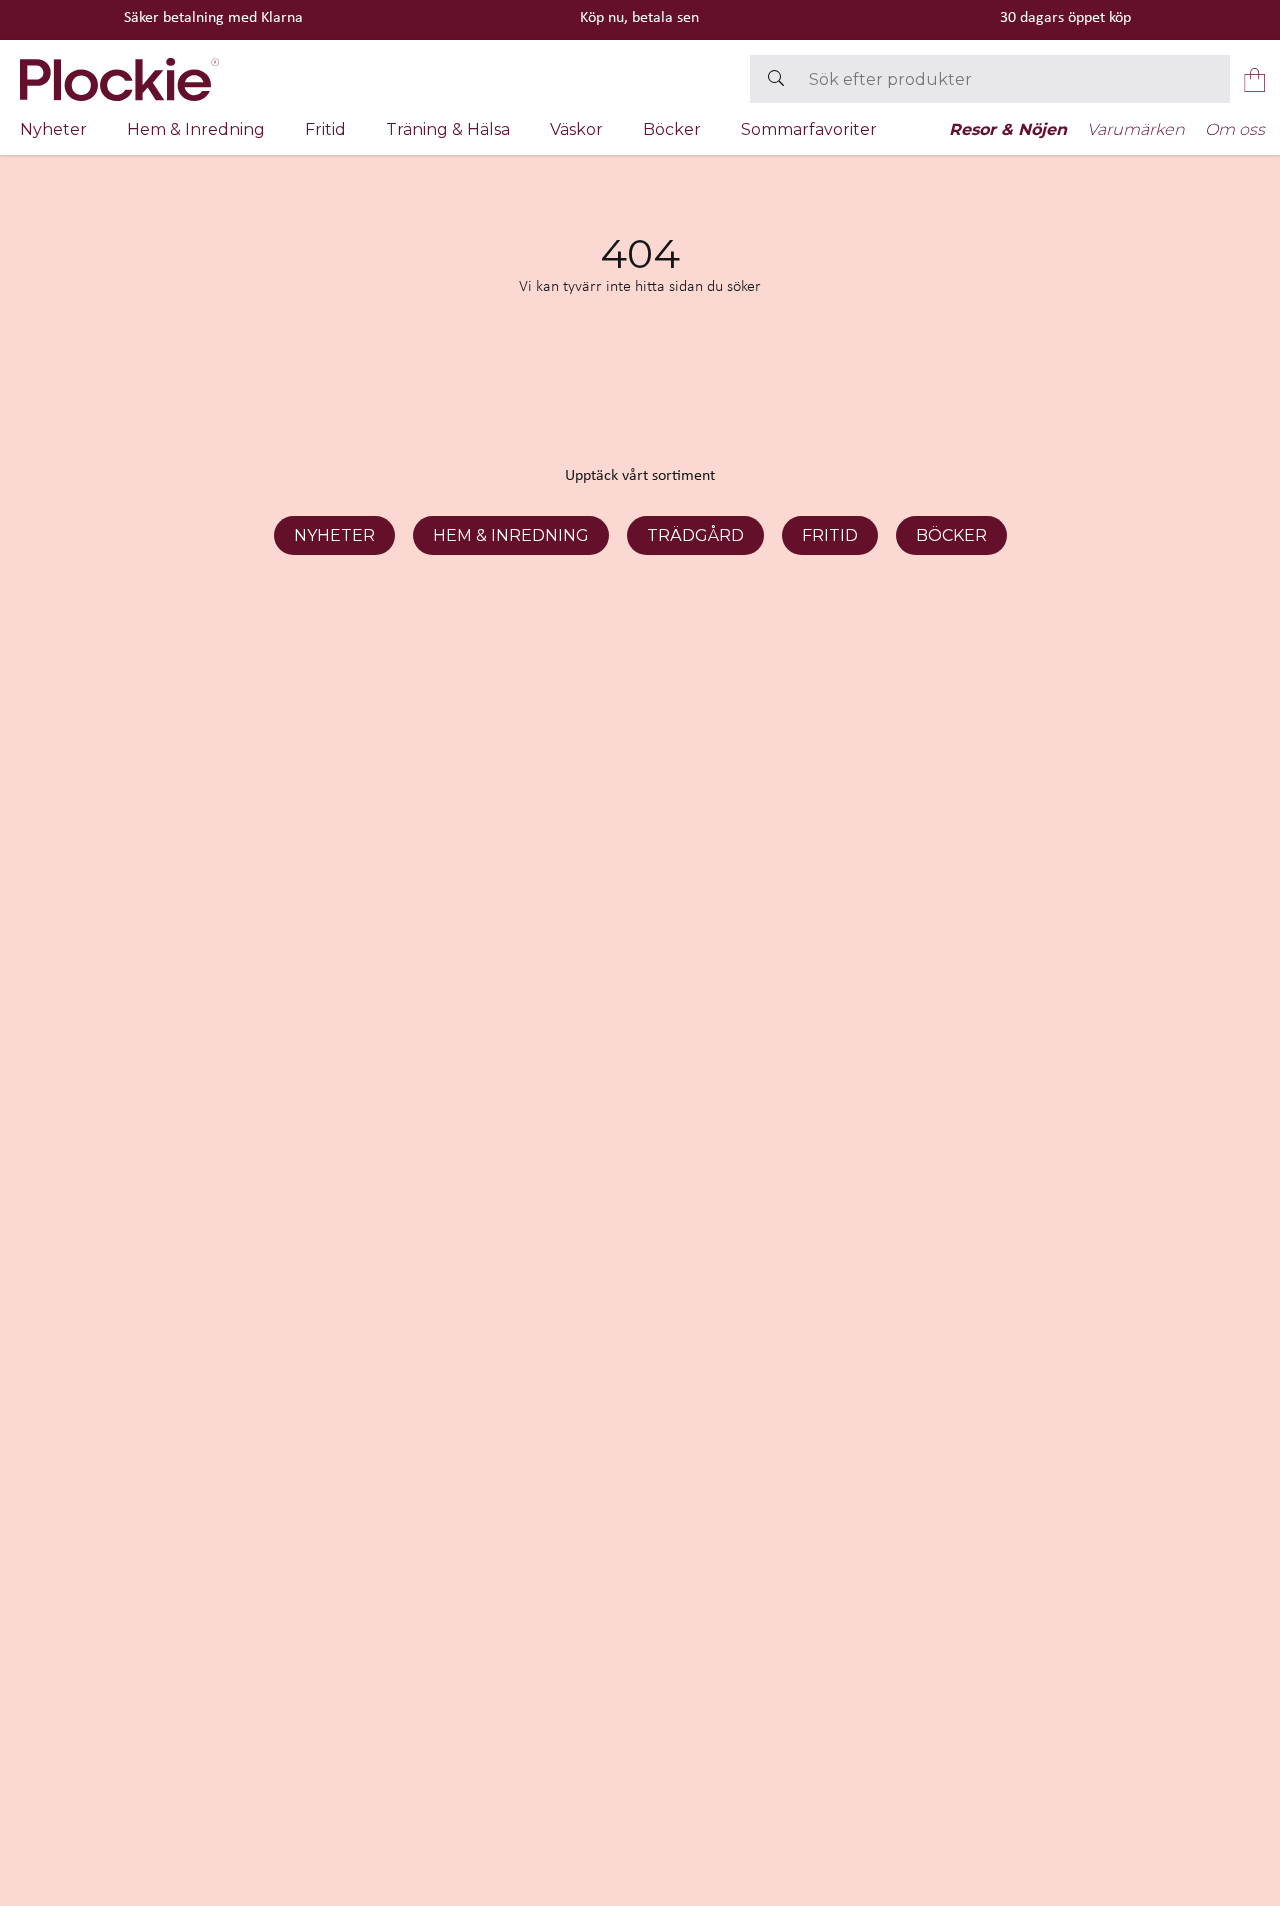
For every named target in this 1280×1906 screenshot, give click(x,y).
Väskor (576, 129)
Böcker (672, 129)
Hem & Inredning (196, 129)
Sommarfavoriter (809, 129)
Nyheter (53, 129)
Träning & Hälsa (448, 129)
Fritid (325, 129)
